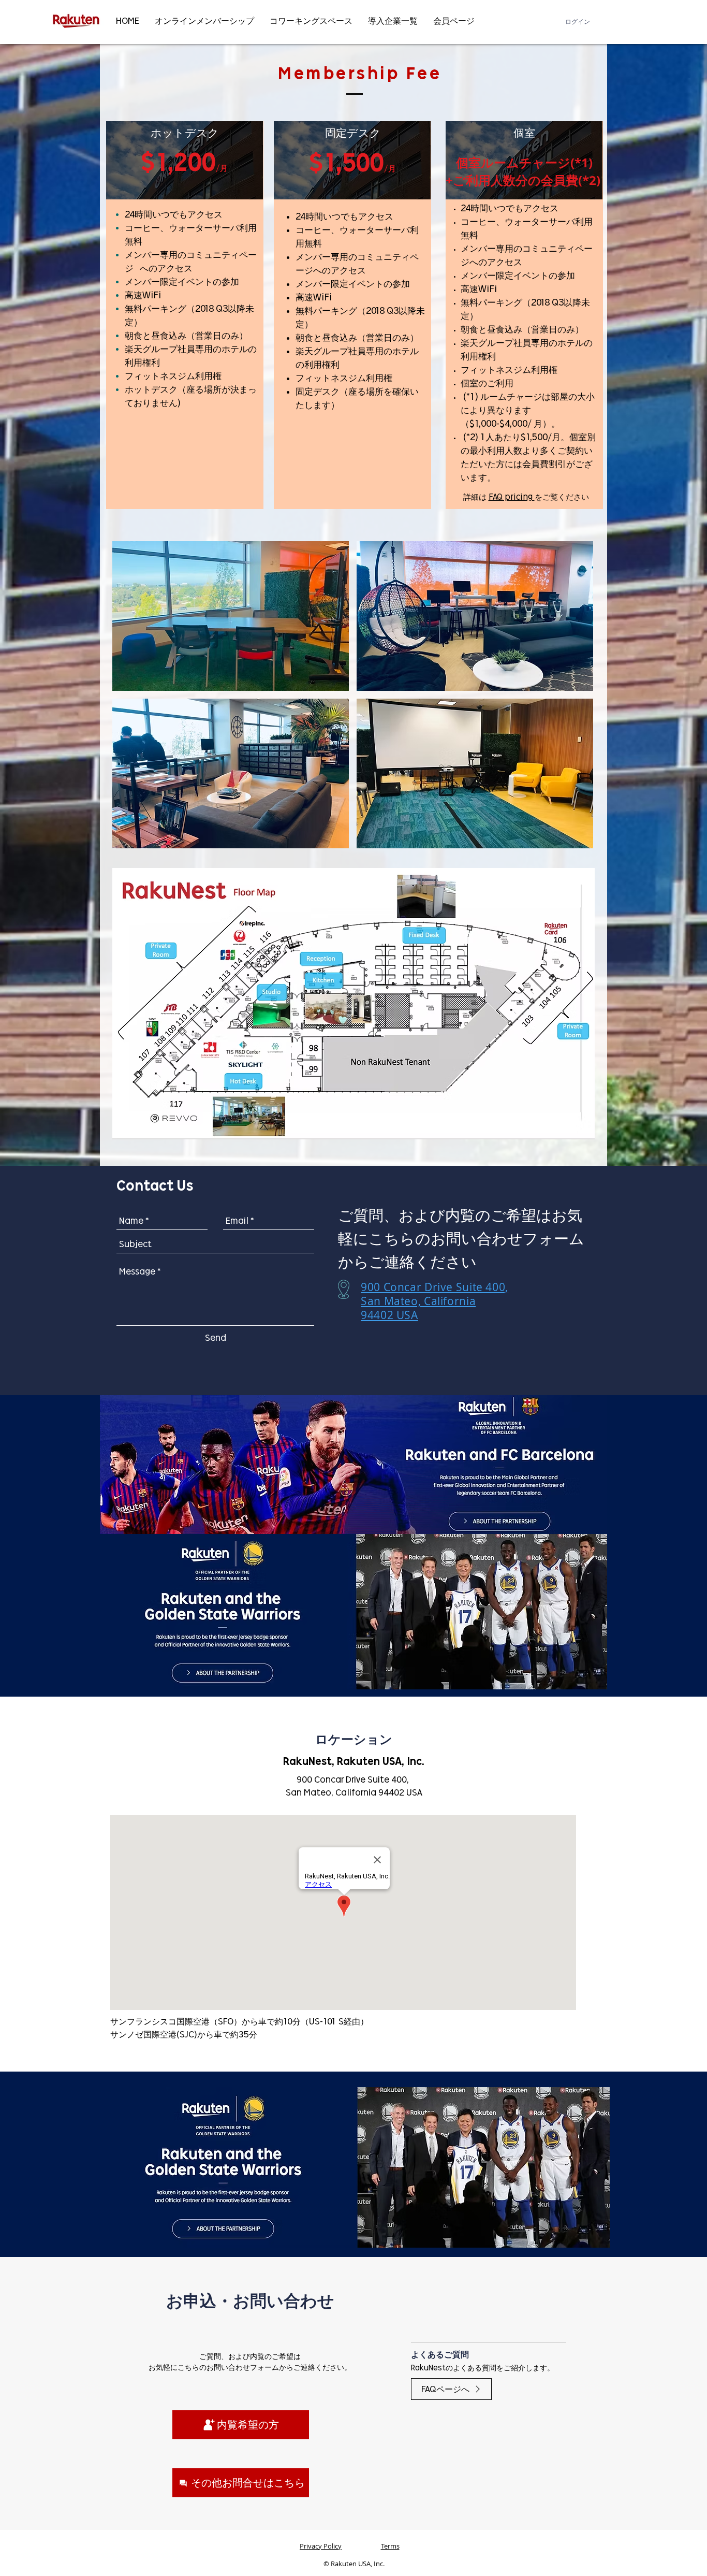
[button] (231, 616)
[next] (574, 700)
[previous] (131, 700)
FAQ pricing (512, 497)
